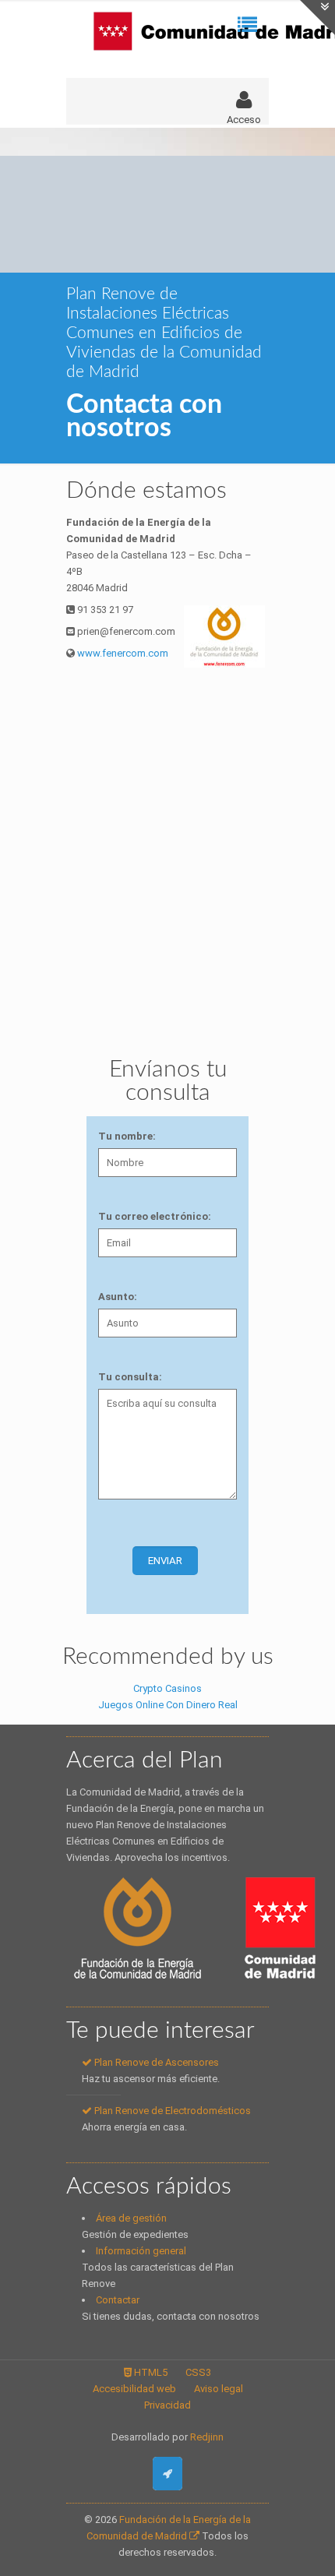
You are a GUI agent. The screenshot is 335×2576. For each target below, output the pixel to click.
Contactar (118, 2300)
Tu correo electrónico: (155, 1216)
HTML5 (150, 2372)
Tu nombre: (127, 1136)
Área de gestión (131, 2218)
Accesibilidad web (134, 2389)
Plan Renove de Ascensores (155, 2062)
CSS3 (198, 2372)
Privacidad (167, 2405)
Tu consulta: (130, 1377)
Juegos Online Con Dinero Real (168, 1705)
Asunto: (118, 1297)
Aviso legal (219, 2389)
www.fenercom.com (122, 653)
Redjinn (207, 2437)
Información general (141, 2251)
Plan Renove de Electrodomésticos (171, 2111)
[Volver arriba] (167, 2474)
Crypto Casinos (167, 1688)
